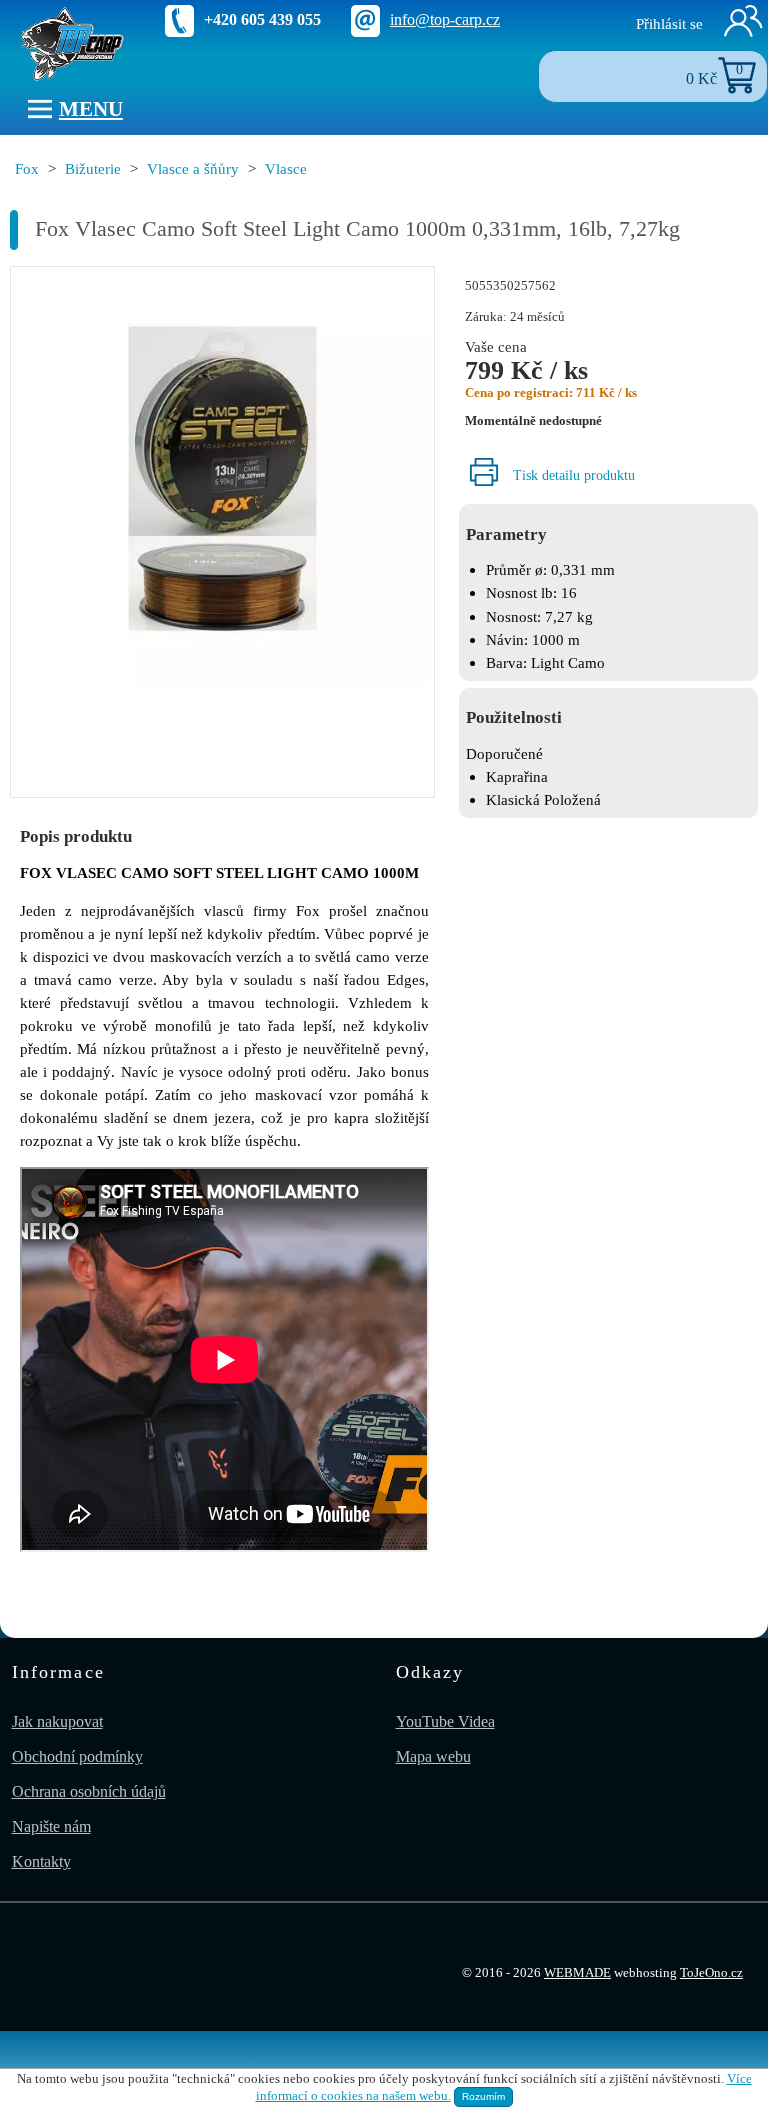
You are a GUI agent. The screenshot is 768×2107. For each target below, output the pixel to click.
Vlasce (286, 168)
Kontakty (41, 1861)
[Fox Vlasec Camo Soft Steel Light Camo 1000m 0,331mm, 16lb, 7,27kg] (222, 480)
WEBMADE (577, 1973)
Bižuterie (93, 168)
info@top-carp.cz (445, 19)
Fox (27, 168)
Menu (91, 108)
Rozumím (483, 2096)
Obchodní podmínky (77, 1756)
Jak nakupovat (57, 1721)
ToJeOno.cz (711, 1973)
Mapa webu (433, 1756)
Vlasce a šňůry (193, 168)
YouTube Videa (445, 1721)
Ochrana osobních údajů (89, 1791)
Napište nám (51, 1826)
